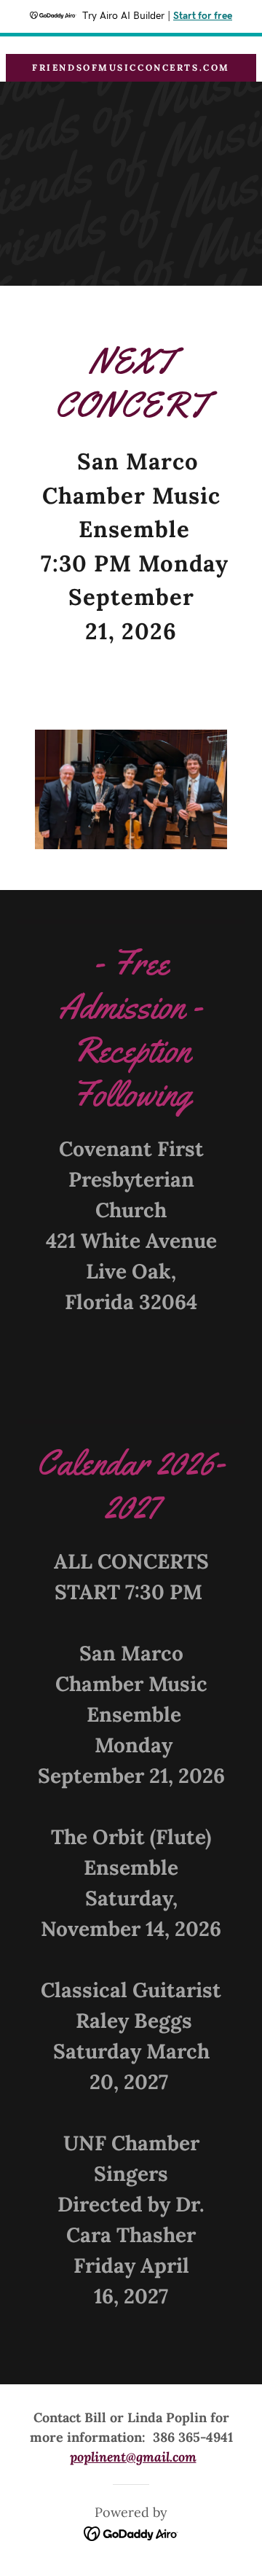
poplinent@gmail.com (133, 2457)
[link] (131, 2532)
